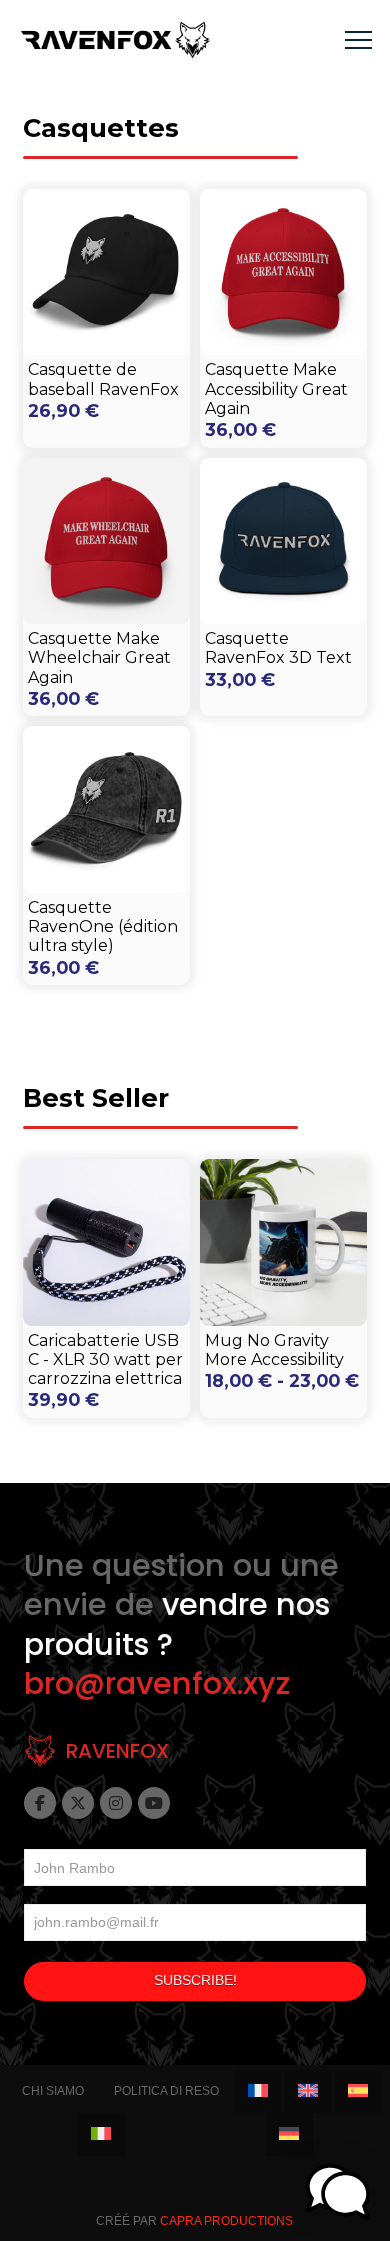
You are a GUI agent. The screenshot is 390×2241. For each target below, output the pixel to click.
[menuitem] (258, 2091)
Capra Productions (226, 2221)
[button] (358, 40)
